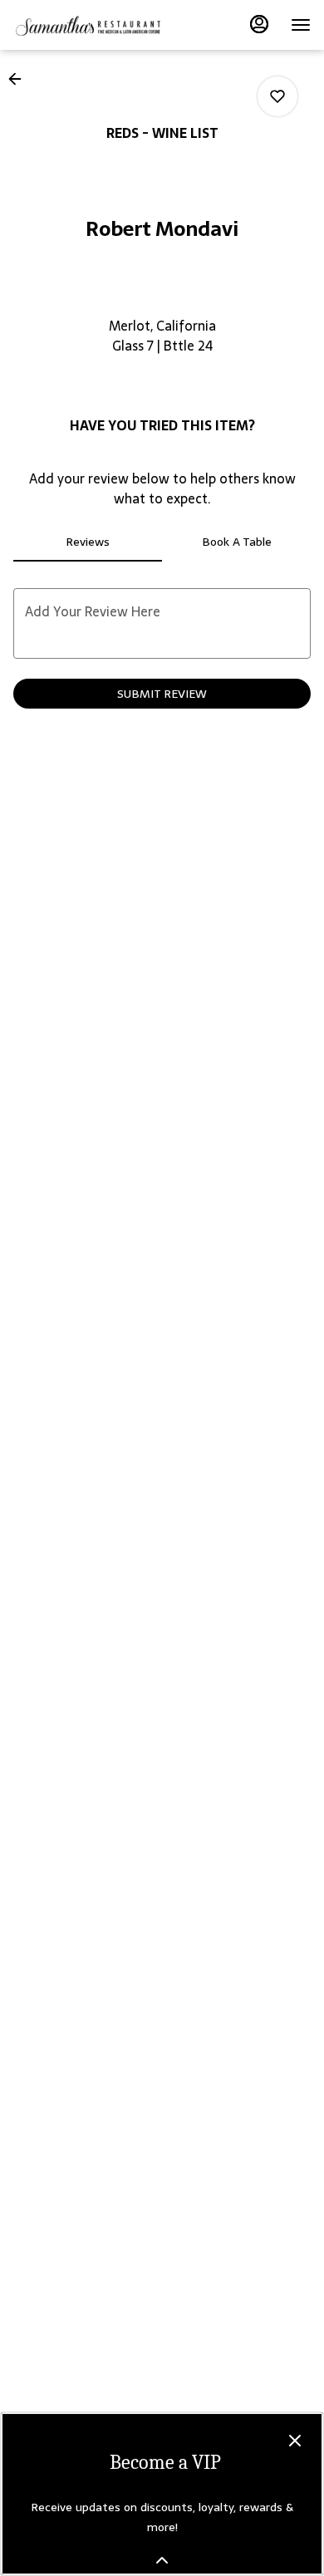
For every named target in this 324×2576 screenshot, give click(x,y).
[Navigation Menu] (301, 25)
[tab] (88, 542)
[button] (20, 79)
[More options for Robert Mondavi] (277, 96)
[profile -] (259, 24)
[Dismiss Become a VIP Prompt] (295, 2441)
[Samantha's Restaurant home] (88, 25)
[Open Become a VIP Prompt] (162, 2560)
